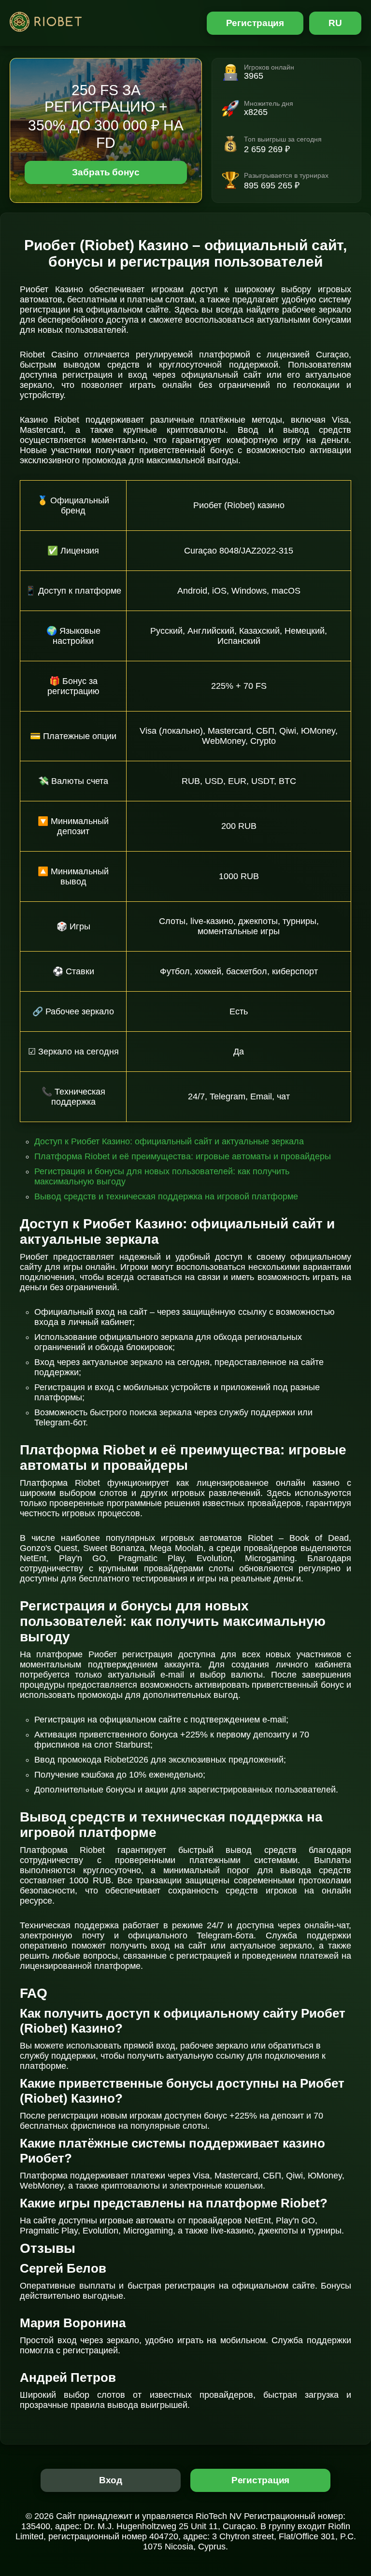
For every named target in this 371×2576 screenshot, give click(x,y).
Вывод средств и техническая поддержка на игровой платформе (166, 1196)
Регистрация (255, 23)
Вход (111, 2480)
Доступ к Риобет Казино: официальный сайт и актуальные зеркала (169, 1141)
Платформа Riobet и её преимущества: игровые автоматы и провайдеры (183, 1156)
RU (335, 23)
